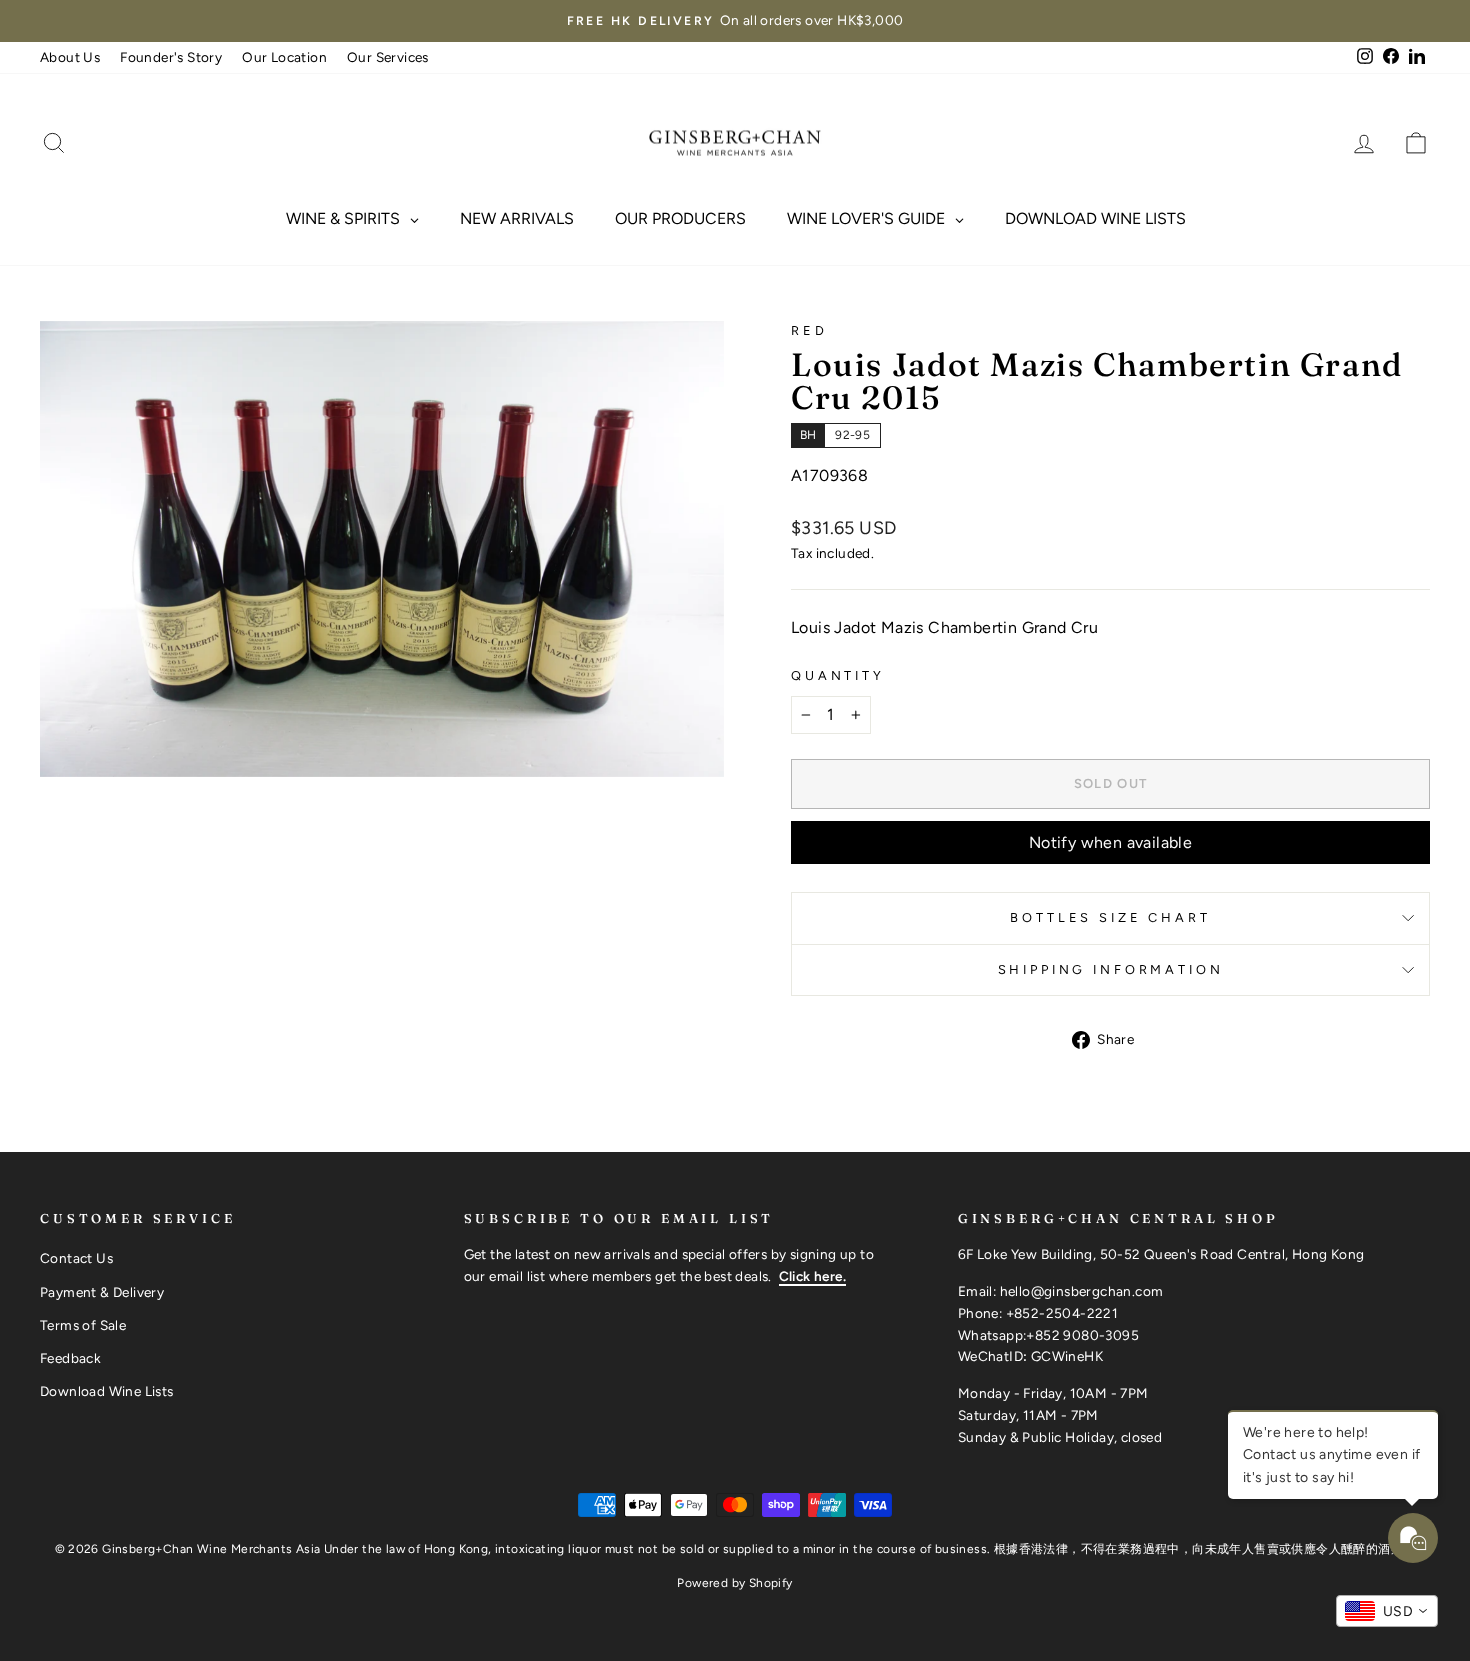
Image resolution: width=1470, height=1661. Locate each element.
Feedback (70, 1358)
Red (809, 330)
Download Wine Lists (107, 1391)
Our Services (388, 57)
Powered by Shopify (734, 1583)
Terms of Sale (83, 1325)
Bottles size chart (1110, 917)
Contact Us (76, 1258)
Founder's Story (171, 57)
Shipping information (1111, 969)
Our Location (284, 57)
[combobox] (1387, 1611)
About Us (70, 57)
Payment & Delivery (102, 1292)
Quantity (838, 675)
